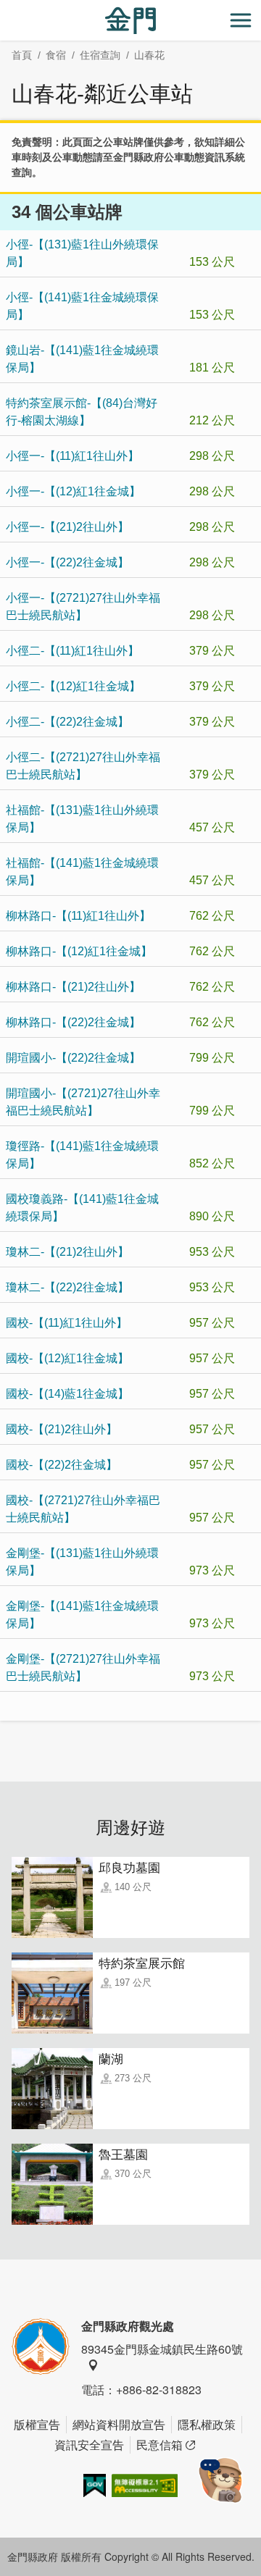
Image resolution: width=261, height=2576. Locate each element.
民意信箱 (159, 2445)
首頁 (22, 55)
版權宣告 (37, 2424)
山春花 (149, 55)
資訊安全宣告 (89, 2445)
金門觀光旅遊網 (130, 21)
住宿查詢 (100, 55)
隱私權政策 (207, 2424)
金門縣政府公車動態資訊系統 (179, 157)
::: (4, 8)
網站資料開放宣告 (119, 2424)
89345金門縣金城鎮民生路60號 (162, 2349)
